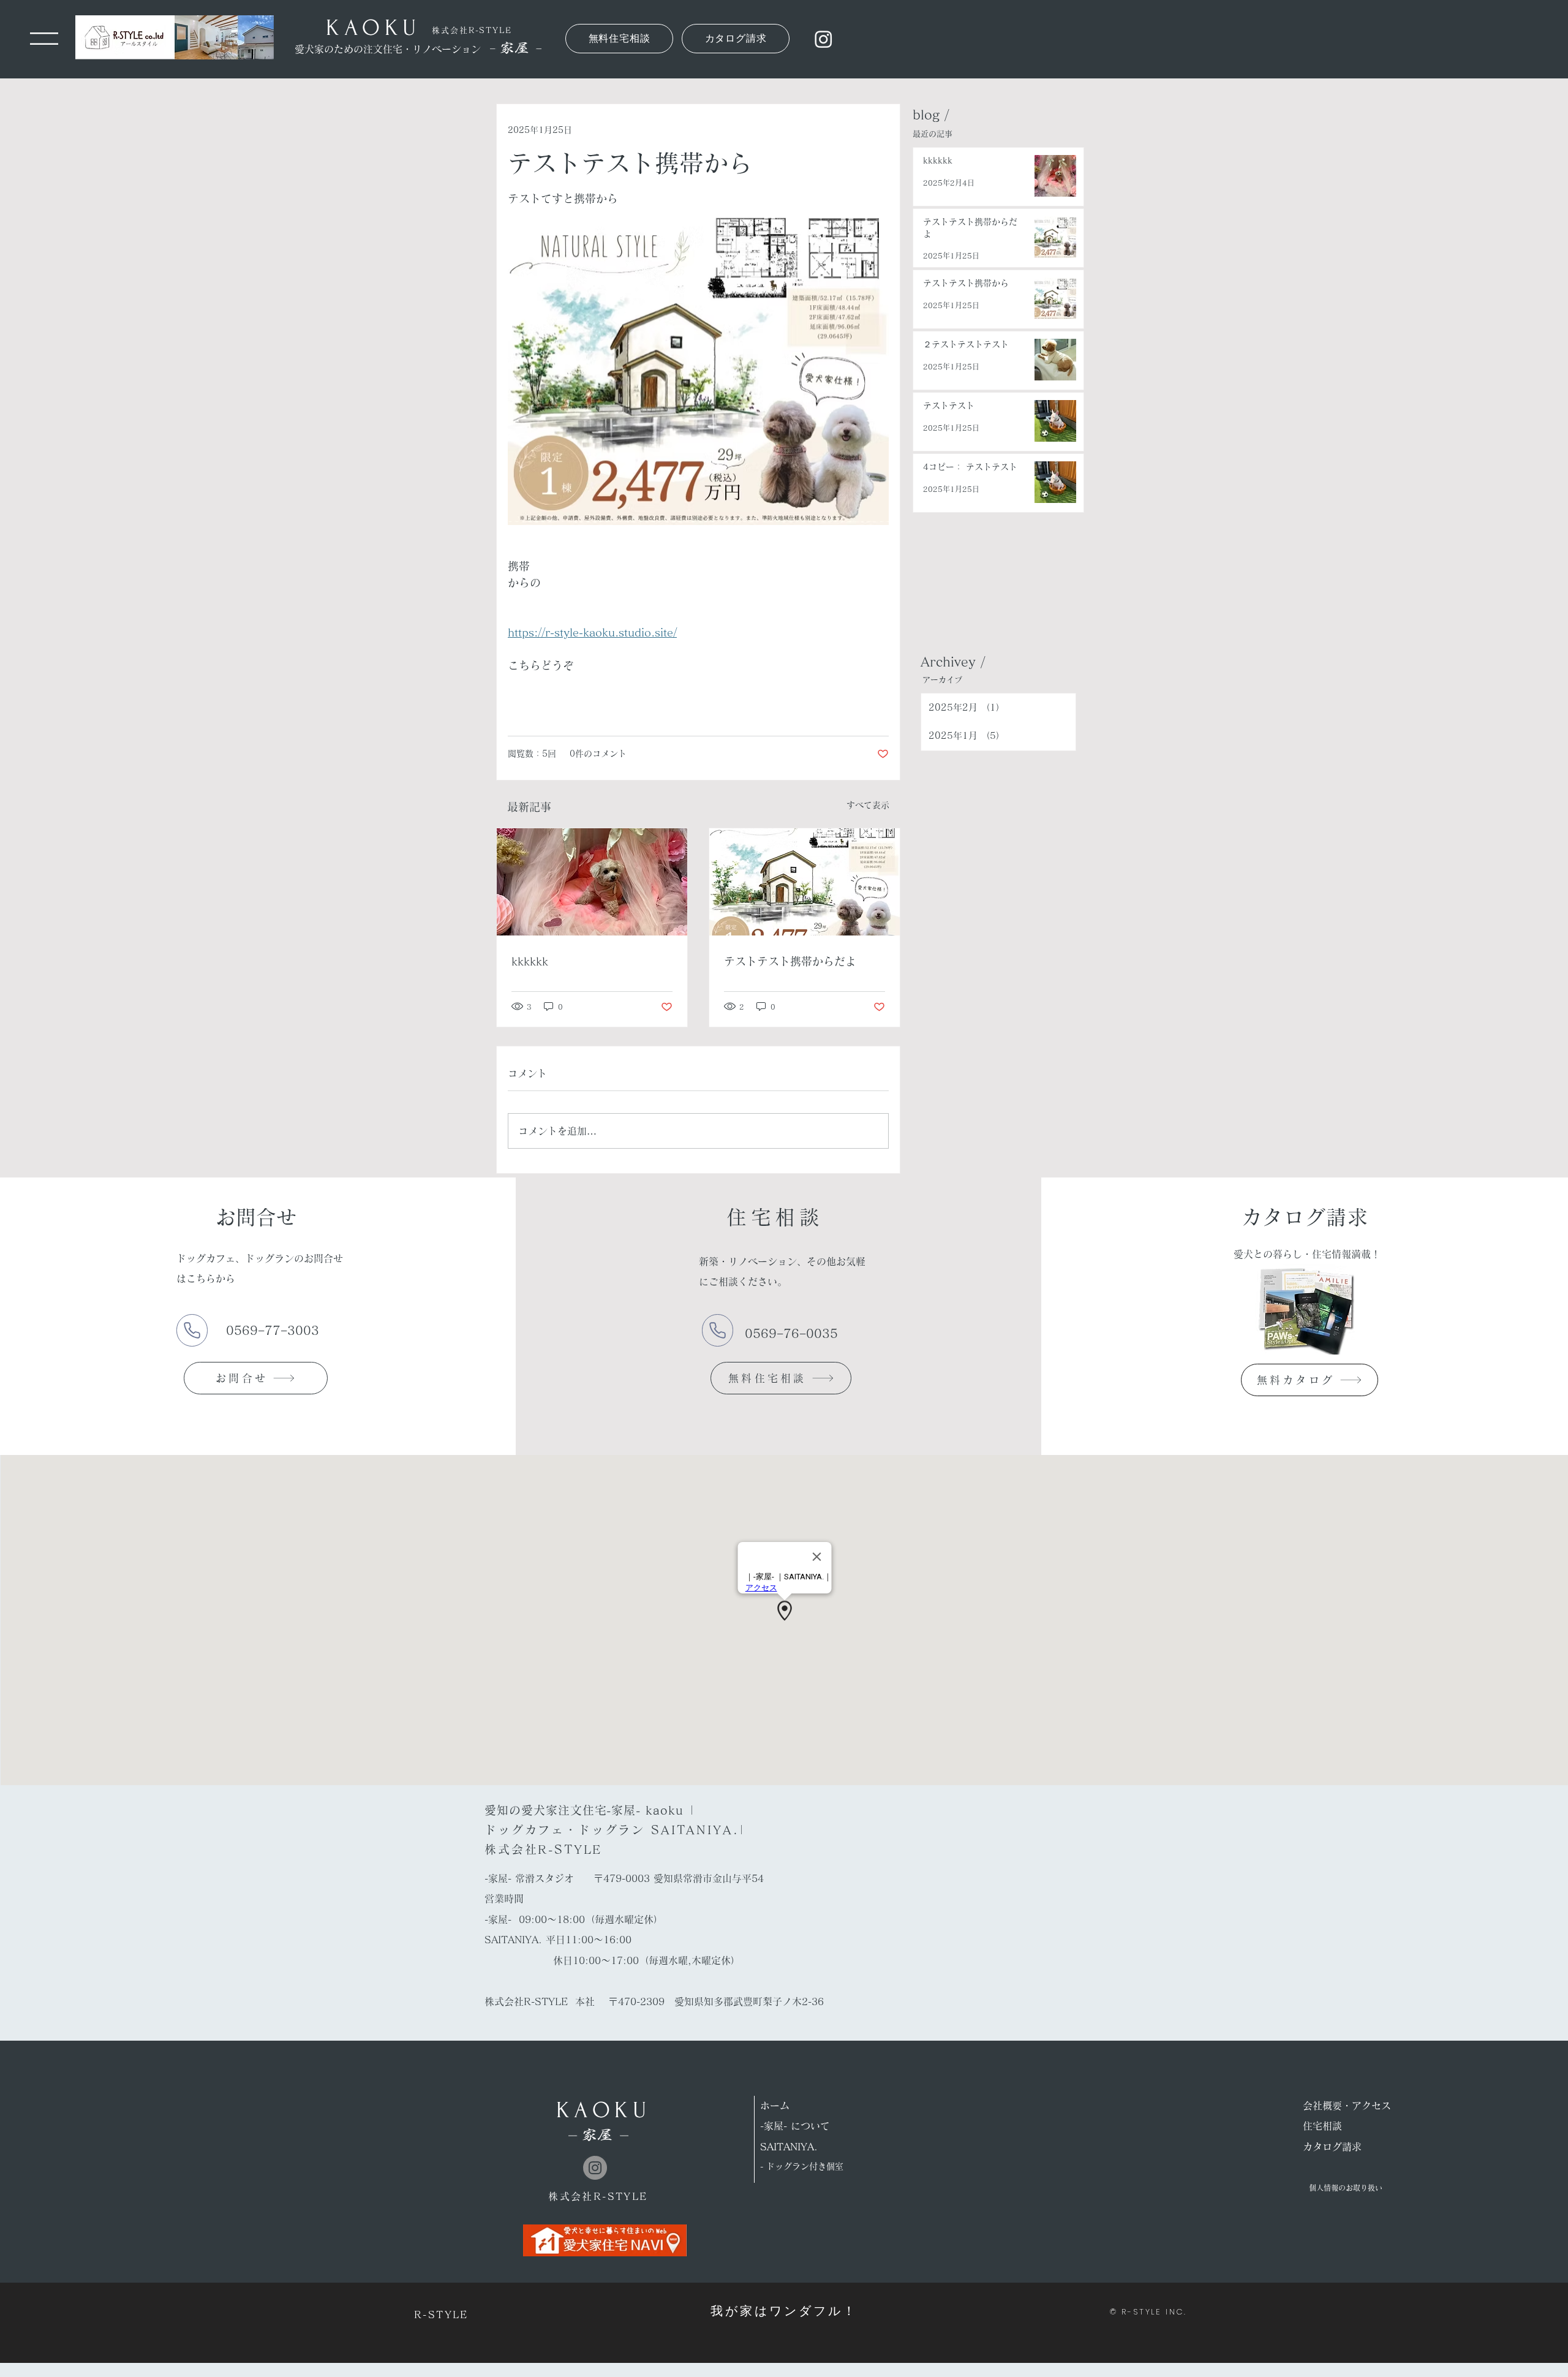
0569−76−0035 (793, 1333)
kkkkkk (530, 961)
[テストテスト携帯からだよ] (805, 882)
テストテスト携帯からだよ (790, 961)
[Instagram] (824, 39)
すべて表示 (868, 805)
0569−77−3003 (275, 1330)
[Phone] (192, 1330)
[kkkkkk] (592, 882)
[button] (44, 39)
